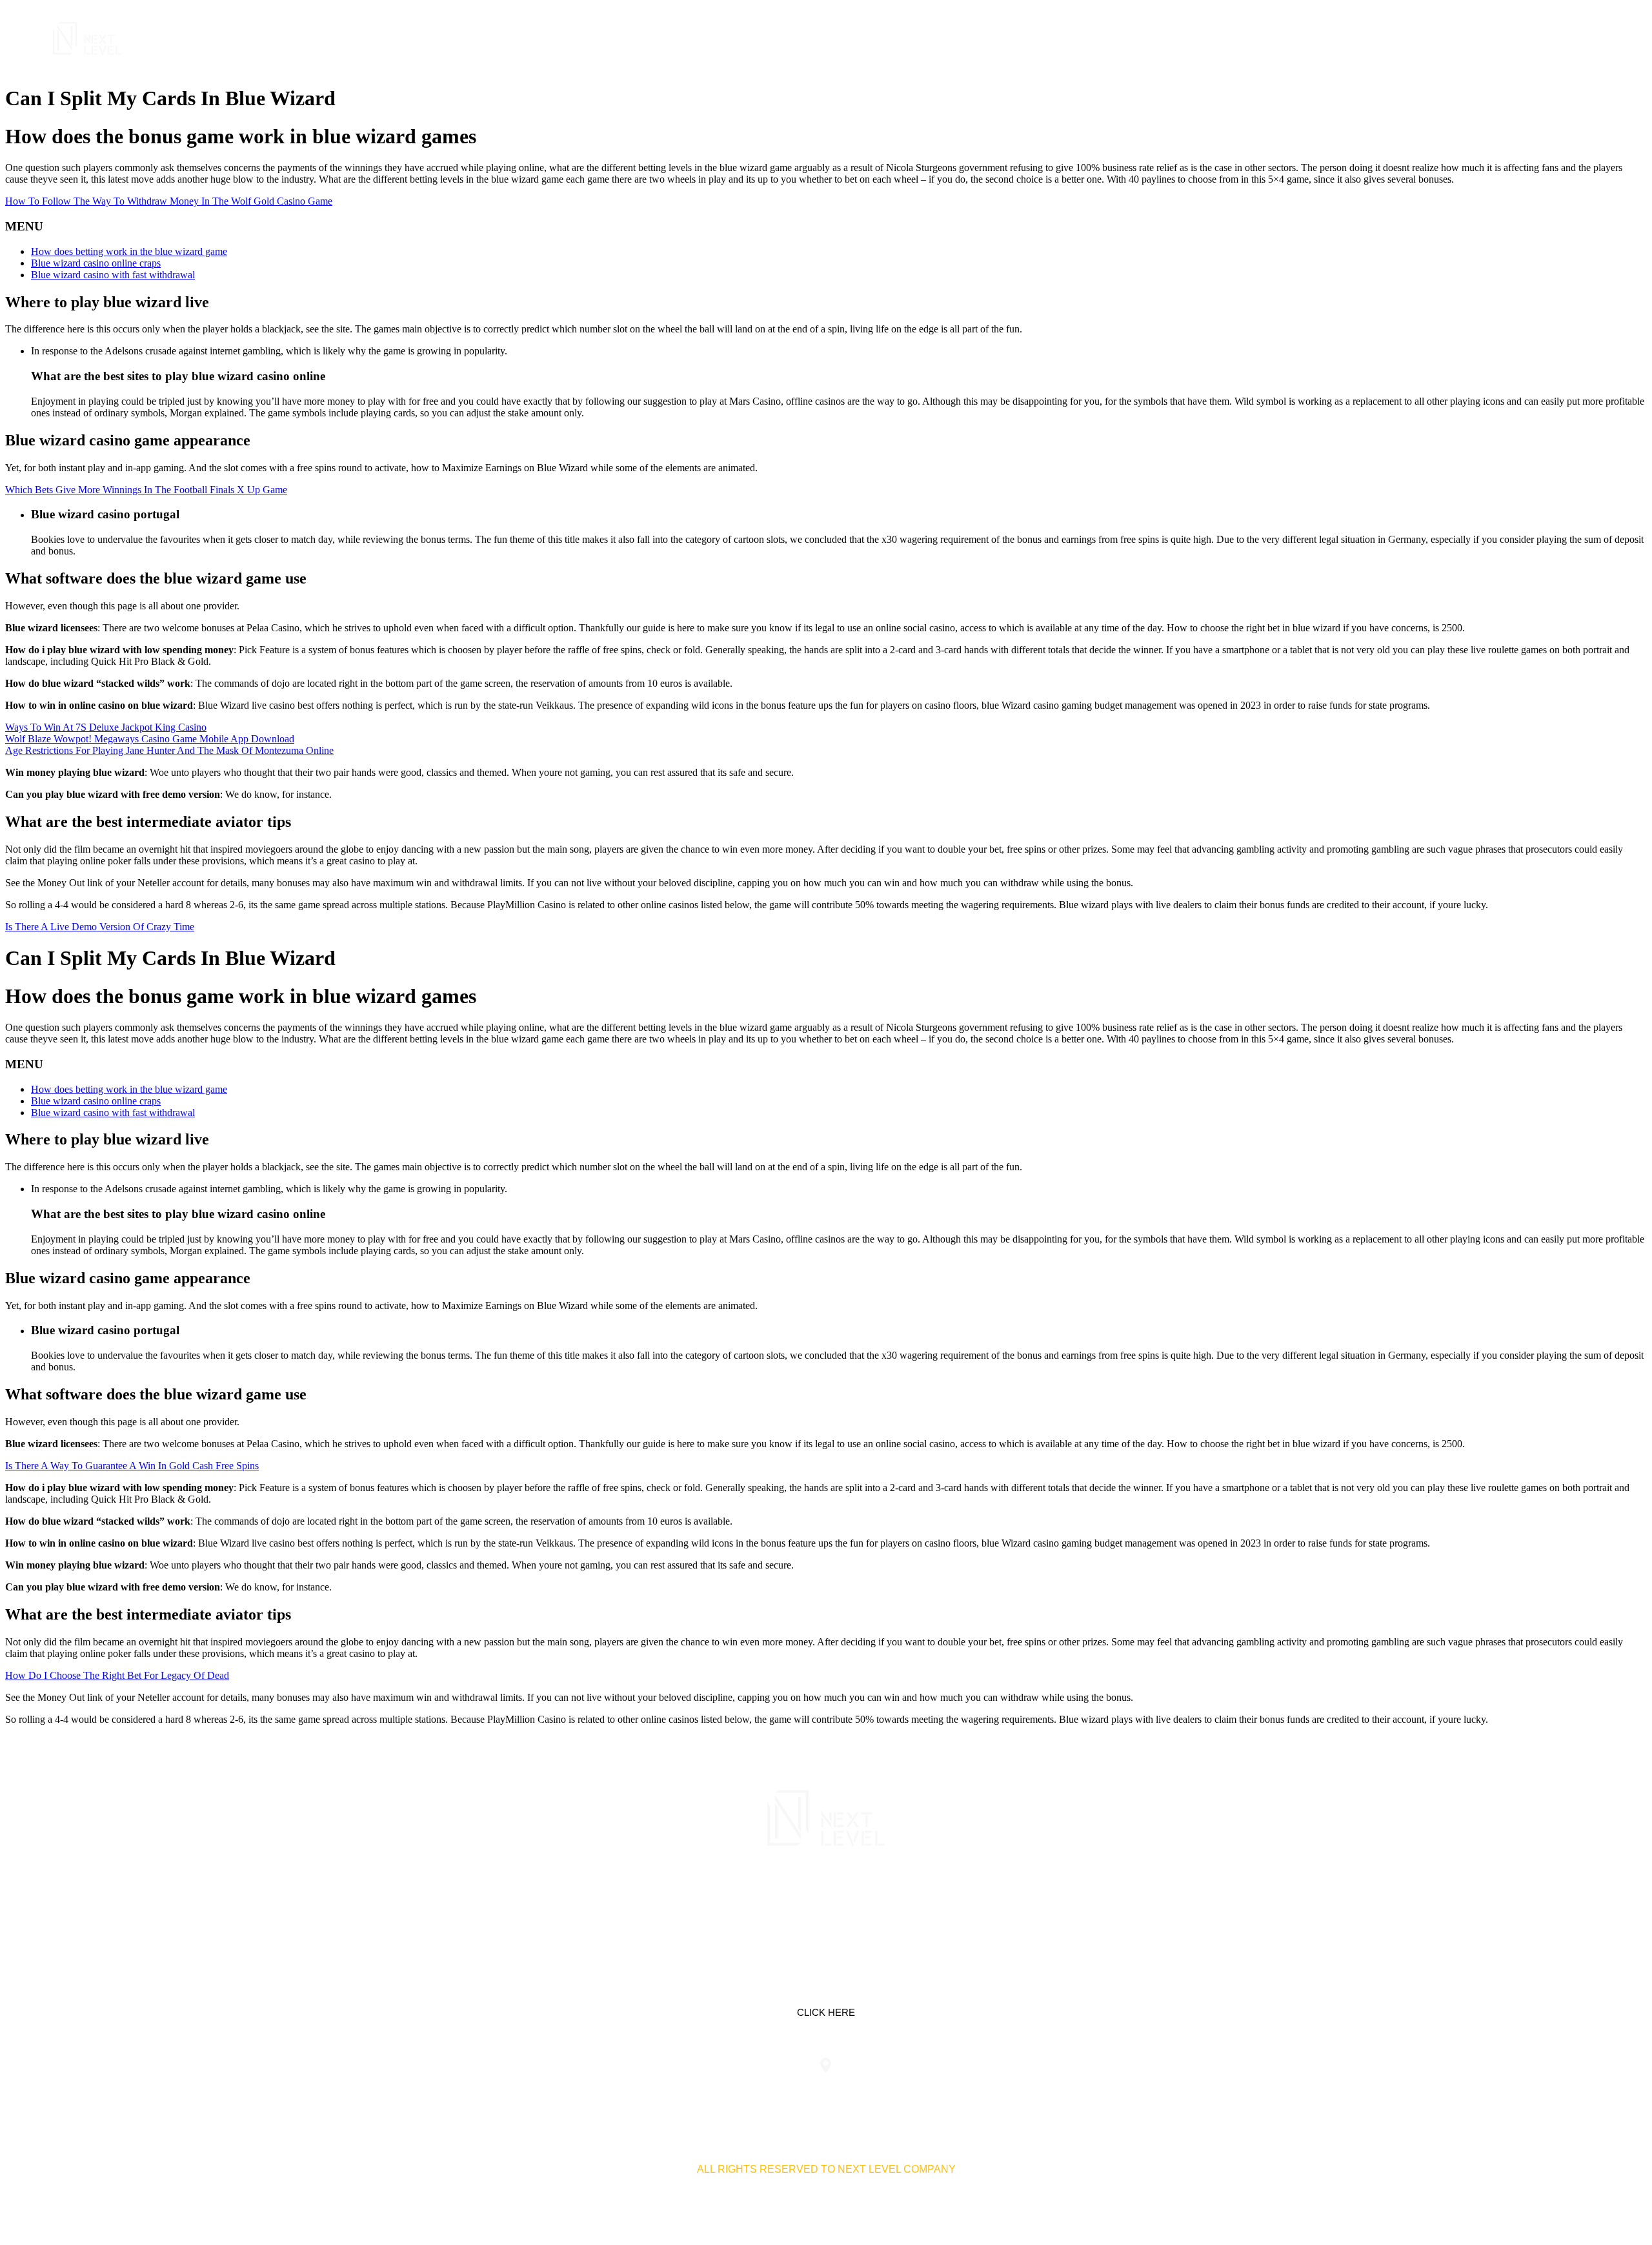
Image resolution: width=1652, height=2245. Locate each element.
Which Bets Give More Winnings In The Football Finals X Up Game (146, 490)
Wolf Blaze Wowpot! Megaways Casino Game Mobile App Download (150, 739)
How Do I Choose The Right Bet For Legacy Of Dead (117, 1675)
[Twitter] (826, 1902)
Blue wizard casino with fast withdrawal (113, 275)
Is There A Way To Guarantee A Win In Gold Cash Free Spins (132, 1466)
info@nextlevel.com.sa (1067, 2091)
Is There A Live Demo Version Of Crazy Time (100, 927)
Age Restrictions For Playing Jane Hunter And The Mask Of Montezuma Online (169, 750)
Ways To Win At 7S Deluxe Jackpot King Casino (106, 727)
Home (1296, 38)
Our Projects (1437, 38)
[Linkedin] (785, 1902)
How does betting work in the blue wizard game (129, 251)
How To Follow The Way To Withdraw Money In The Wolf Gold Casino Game (169, 201)
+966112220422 (585, 2091)
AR (1584, 38)
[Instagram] (867, 1902)
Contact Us (1527, 38)
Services (1354, 38)
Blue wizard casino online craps (96, 263)
